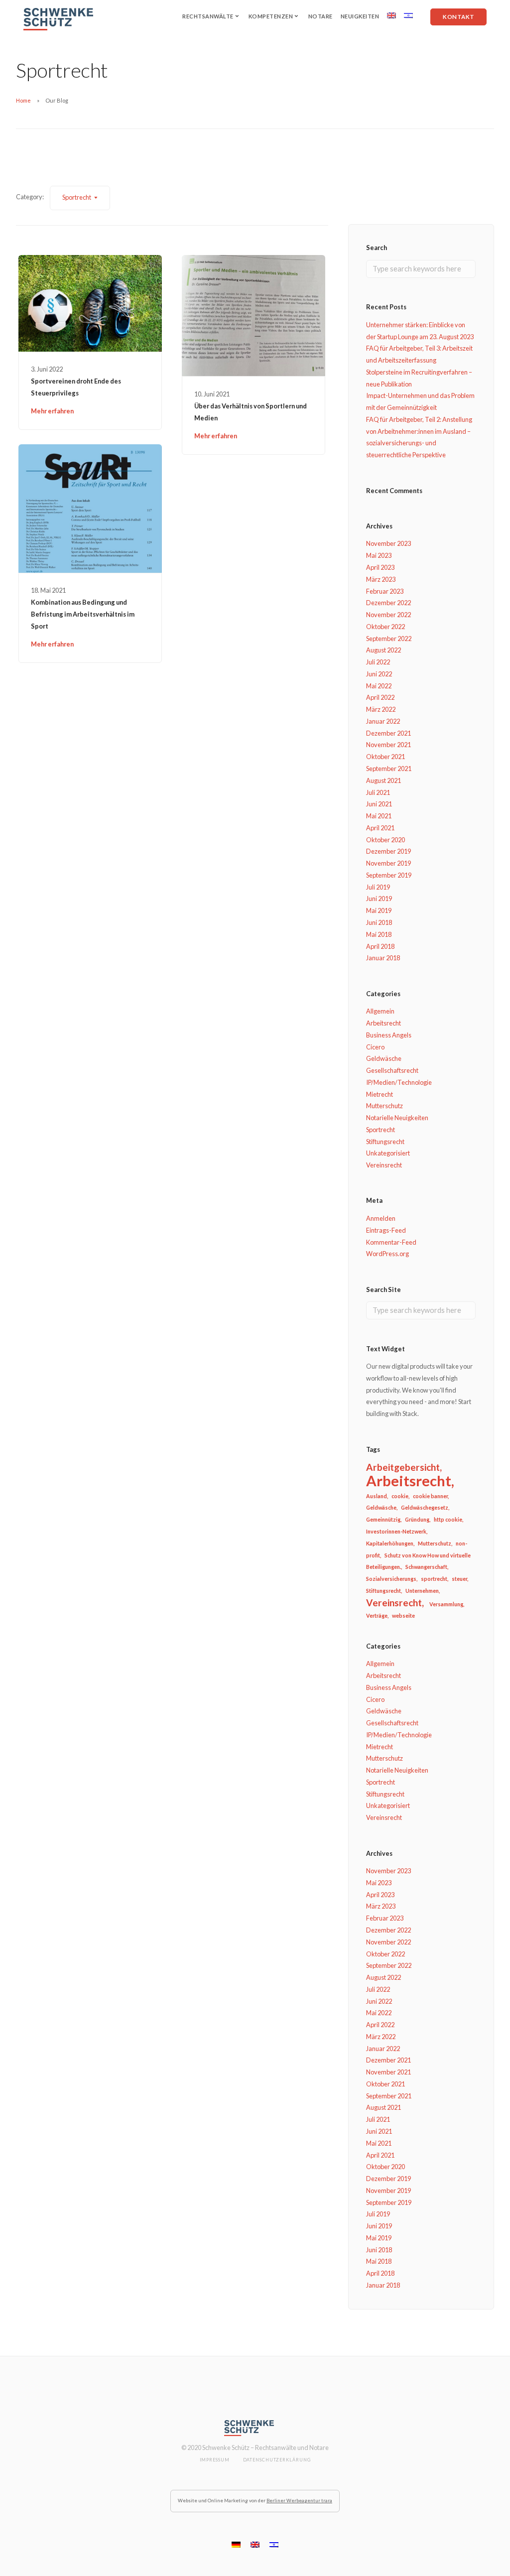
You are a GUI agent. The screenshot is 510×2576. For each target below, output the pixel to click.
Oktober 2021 (385, 757)
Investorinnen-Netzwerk (396, 1531)
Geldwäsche (384, 1058)
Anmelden (381, 1218)
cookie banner (430, 1496)
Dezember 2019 (388, 851)
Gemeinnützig (383, 1519)
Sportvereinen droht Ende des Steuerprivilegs (76, 387)
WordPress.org (387, 1254)
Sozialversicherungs (391, 1579)
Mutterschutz (384, 1106)
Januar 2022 (383, 721)
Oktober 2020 (385, 840)
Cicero (375, 1047)
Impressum (215, 2460)
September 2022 (389, 639)
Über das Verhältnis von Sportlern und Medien (251, 412)
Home (23, 100)
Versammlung (446, 1604)
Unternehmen (422, 1591)
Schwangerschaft (426, 1567)
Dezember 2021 (388, 733)
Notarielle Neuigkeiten (397, 1118)
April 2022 (380, 697)
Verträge (377, 1615)
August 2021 (383, 780)
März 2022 (381, 709)
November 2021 (388, 745)
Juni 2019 (379, 899)
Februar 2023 (385, 591)
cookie (400, 1496)
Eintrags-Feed (386, 1230)
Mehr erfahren (52, 411)
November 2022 (388, 615)
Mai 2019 (379, 910)
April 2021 (380, 828)
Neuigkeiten (360, 16)
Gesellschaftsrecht (392, 1070)
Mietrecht (380, 1094)
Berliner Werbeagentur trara (299, 2501)
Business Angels (389, 1035)
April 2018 (380, 946)
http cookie (448, 1519)
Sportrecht (381, 1130)
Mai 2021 (379, 816)
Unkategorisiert (388, 1153)
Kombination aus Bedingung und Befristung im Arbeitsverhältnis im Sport (83, 614)
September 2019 (389, 875)
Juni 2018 (379, 922)
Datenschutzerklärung (277, 2460)
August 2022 (383, 650)
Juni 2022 (379, 674)
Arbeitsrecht (383, 1023)
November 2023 (388, 543)
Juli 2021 (378, 792)
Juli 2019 (378, 887)
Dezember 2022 (388, 603)
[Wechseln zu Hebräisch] (408, 15)
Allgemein (380, 1011)
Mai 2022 (379, 686)
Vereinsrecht (384, 1165)
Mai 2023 (379, 555)
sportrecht (434, 1579)
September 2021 (389, 769)
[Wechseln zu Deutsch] (236, 2544)
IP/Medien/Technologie (399, 1082)
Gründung (417, 1519)
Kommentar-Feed (391, 1242)
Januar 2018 (383, 958)
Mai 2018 (379, 934)
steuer (459, 1579)
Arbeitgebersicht (403, 1467)
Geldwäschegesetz (425, 1507)
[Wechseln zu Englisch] (391, 15)
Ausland (377, 1496)
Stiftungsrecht (385, 1142)
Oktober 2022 (385, 627)
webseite (403, 1615)
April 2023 (380, 567)
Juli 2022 (378, 662)
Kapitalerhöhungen (390, 1543)
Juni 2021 (379, 804)
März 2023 (381, 579)
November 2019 (388, 863)
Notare (320, 16)
